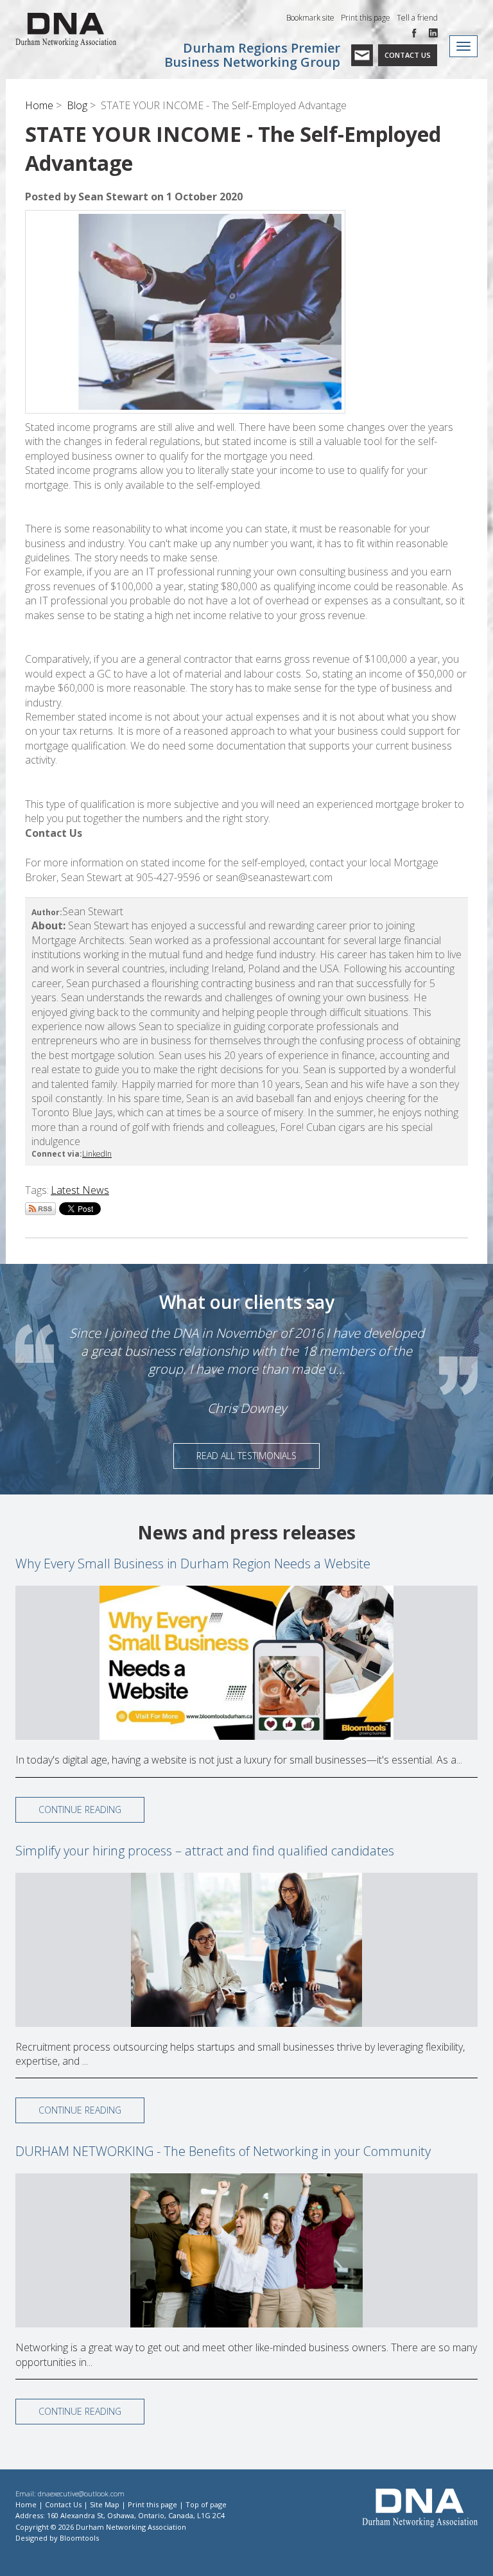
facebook (417, 33)
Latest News (80, 1190)
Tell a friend (417, 18)
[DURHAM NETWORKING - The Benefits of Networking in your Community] (246, 2250)
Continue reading (80, 1809)
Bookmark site (310, 18)
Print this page (366, 18)
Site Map (105, 2504)
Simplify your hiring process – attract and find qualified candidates (205, 1851)
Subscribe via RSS (40, 1209)
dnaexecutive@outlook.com (81, 2493)
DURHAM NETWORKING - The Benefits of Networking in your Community (223, 2151)
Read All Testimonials (246, 1456)
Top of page (206, 2504)
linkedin (433, 33)
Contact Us (408, 55)
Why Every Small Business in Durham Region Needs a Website (193, 1564)
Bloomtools (79, 2538)
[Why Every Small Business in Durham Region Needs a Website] (246, 1663)
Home (39, 105)
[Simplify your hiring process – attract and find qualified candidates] (246, 1950)
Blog (77, 105)
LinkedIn (97, 1154)
